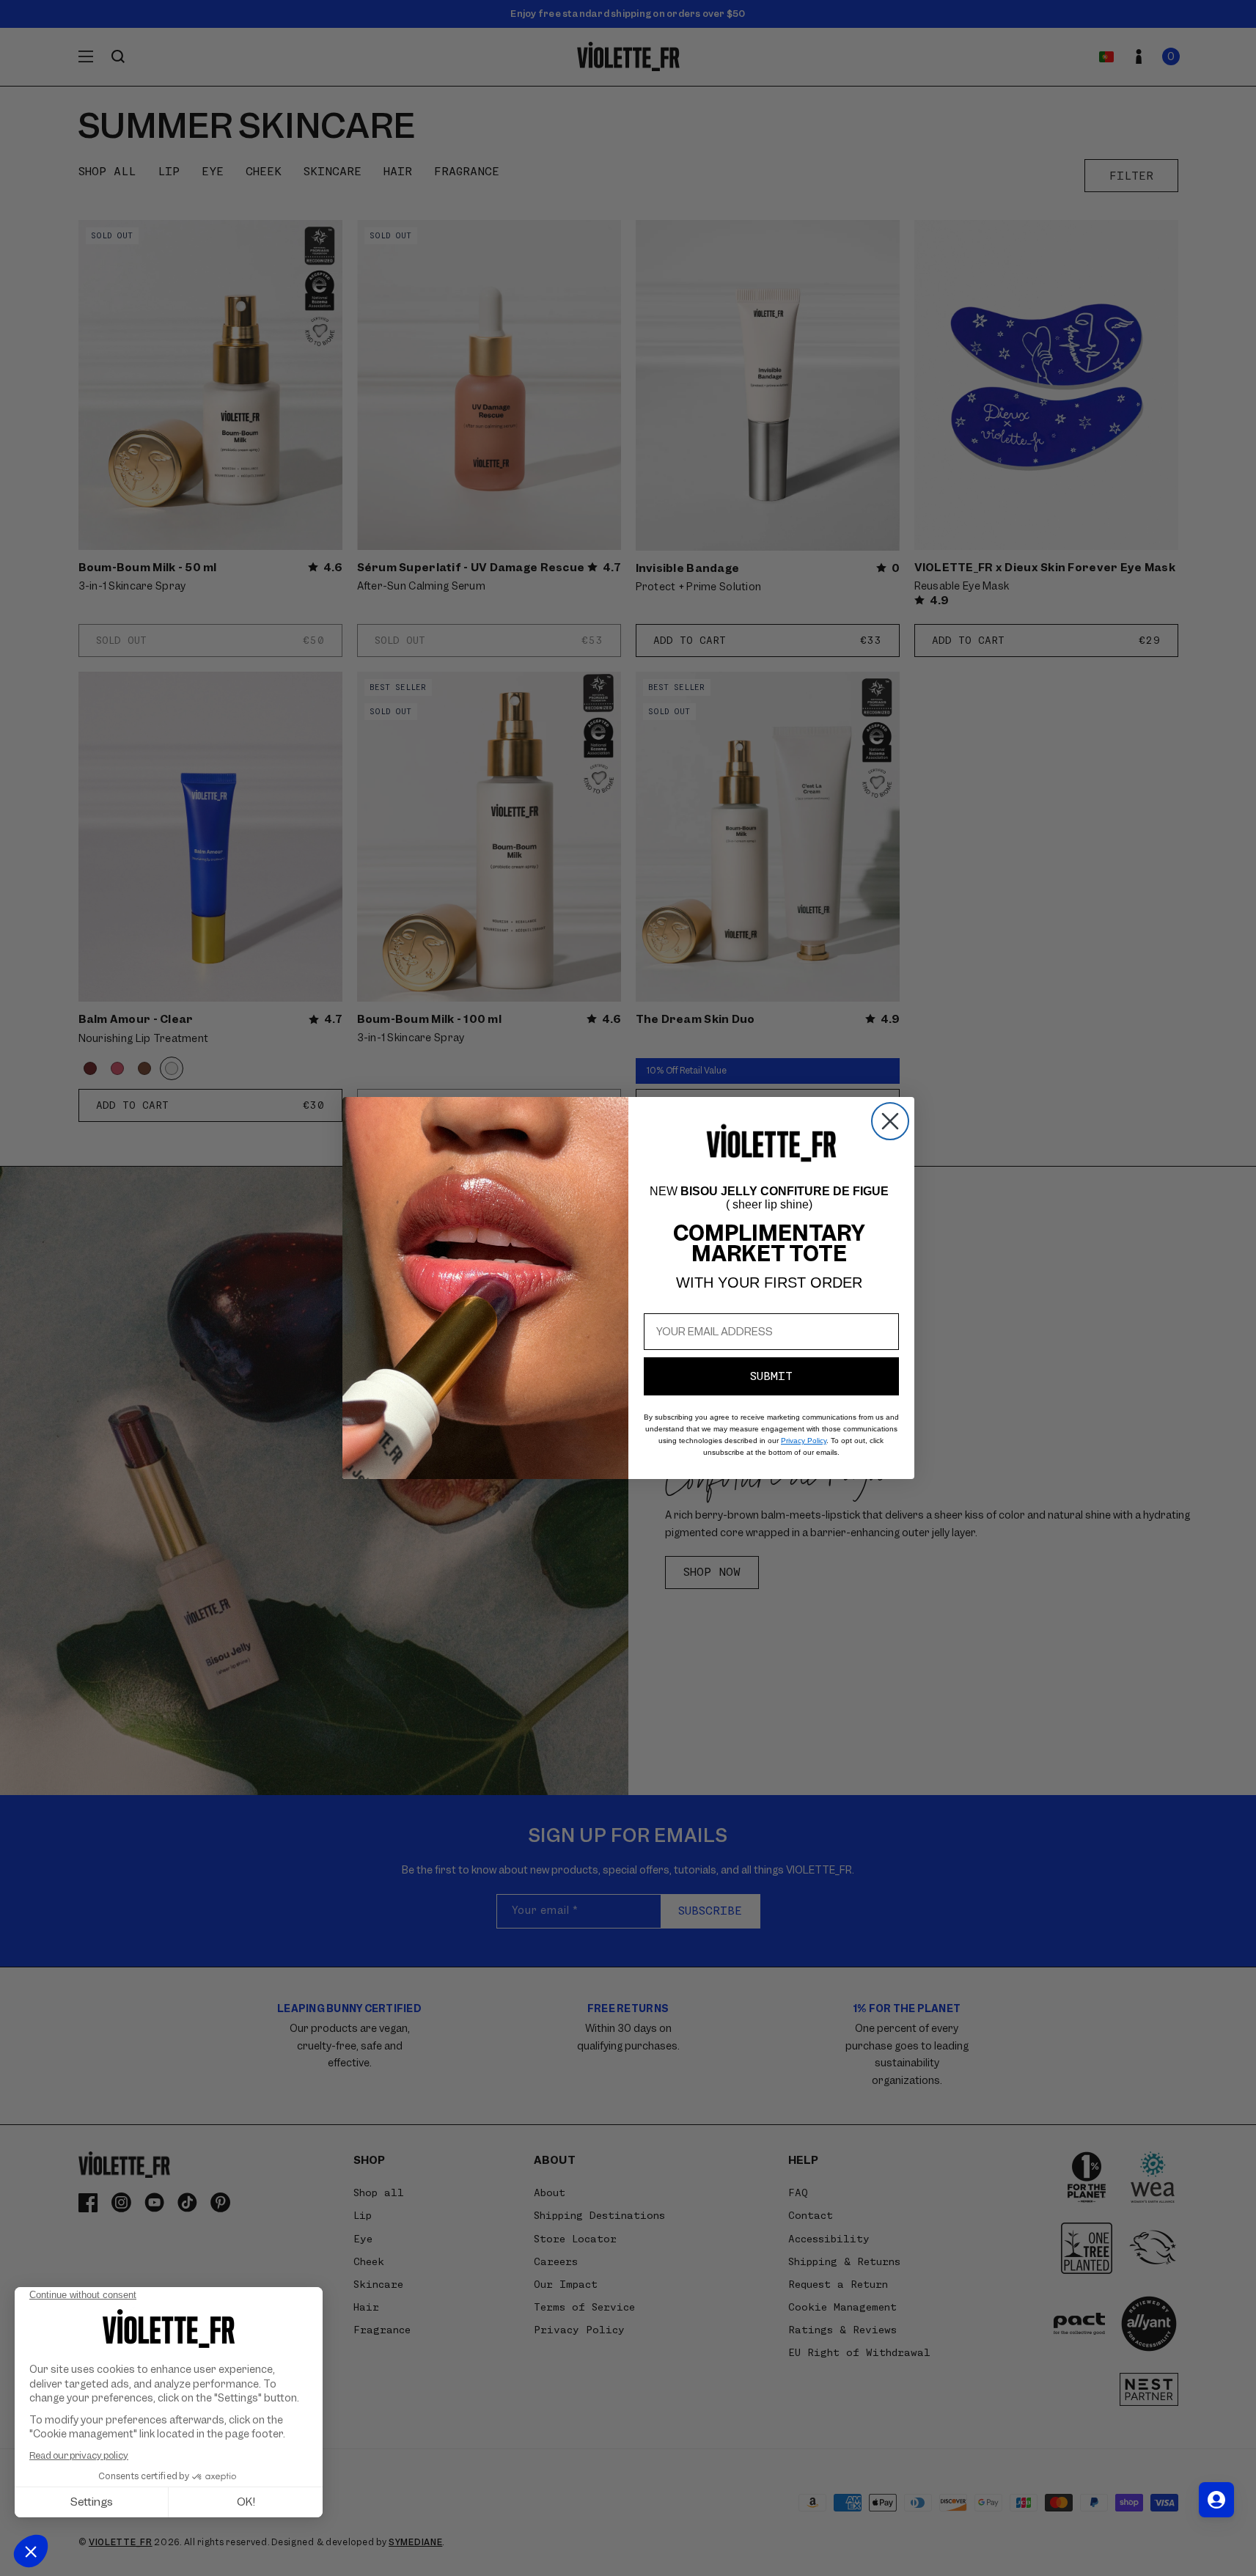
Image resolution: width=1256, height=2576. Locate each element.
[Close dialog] (890, 1121)
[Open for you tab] (1216, 2500)
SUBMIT (771, 1376)
